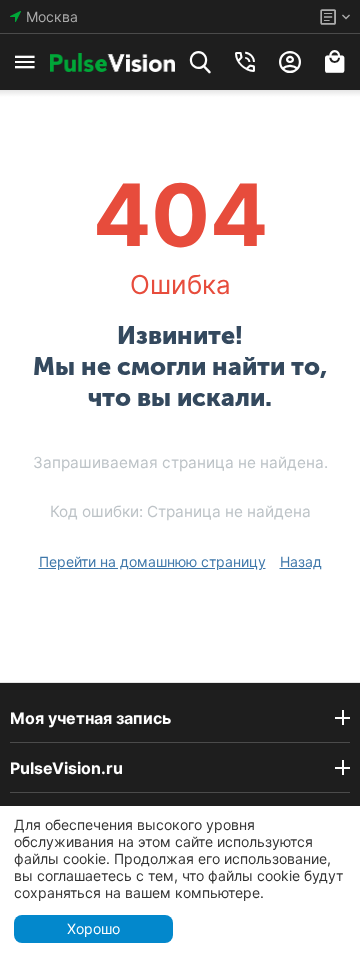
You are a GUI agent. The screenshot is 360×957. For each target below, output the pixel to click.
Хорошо (93, 928)
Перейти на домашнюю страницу (152, 561)
